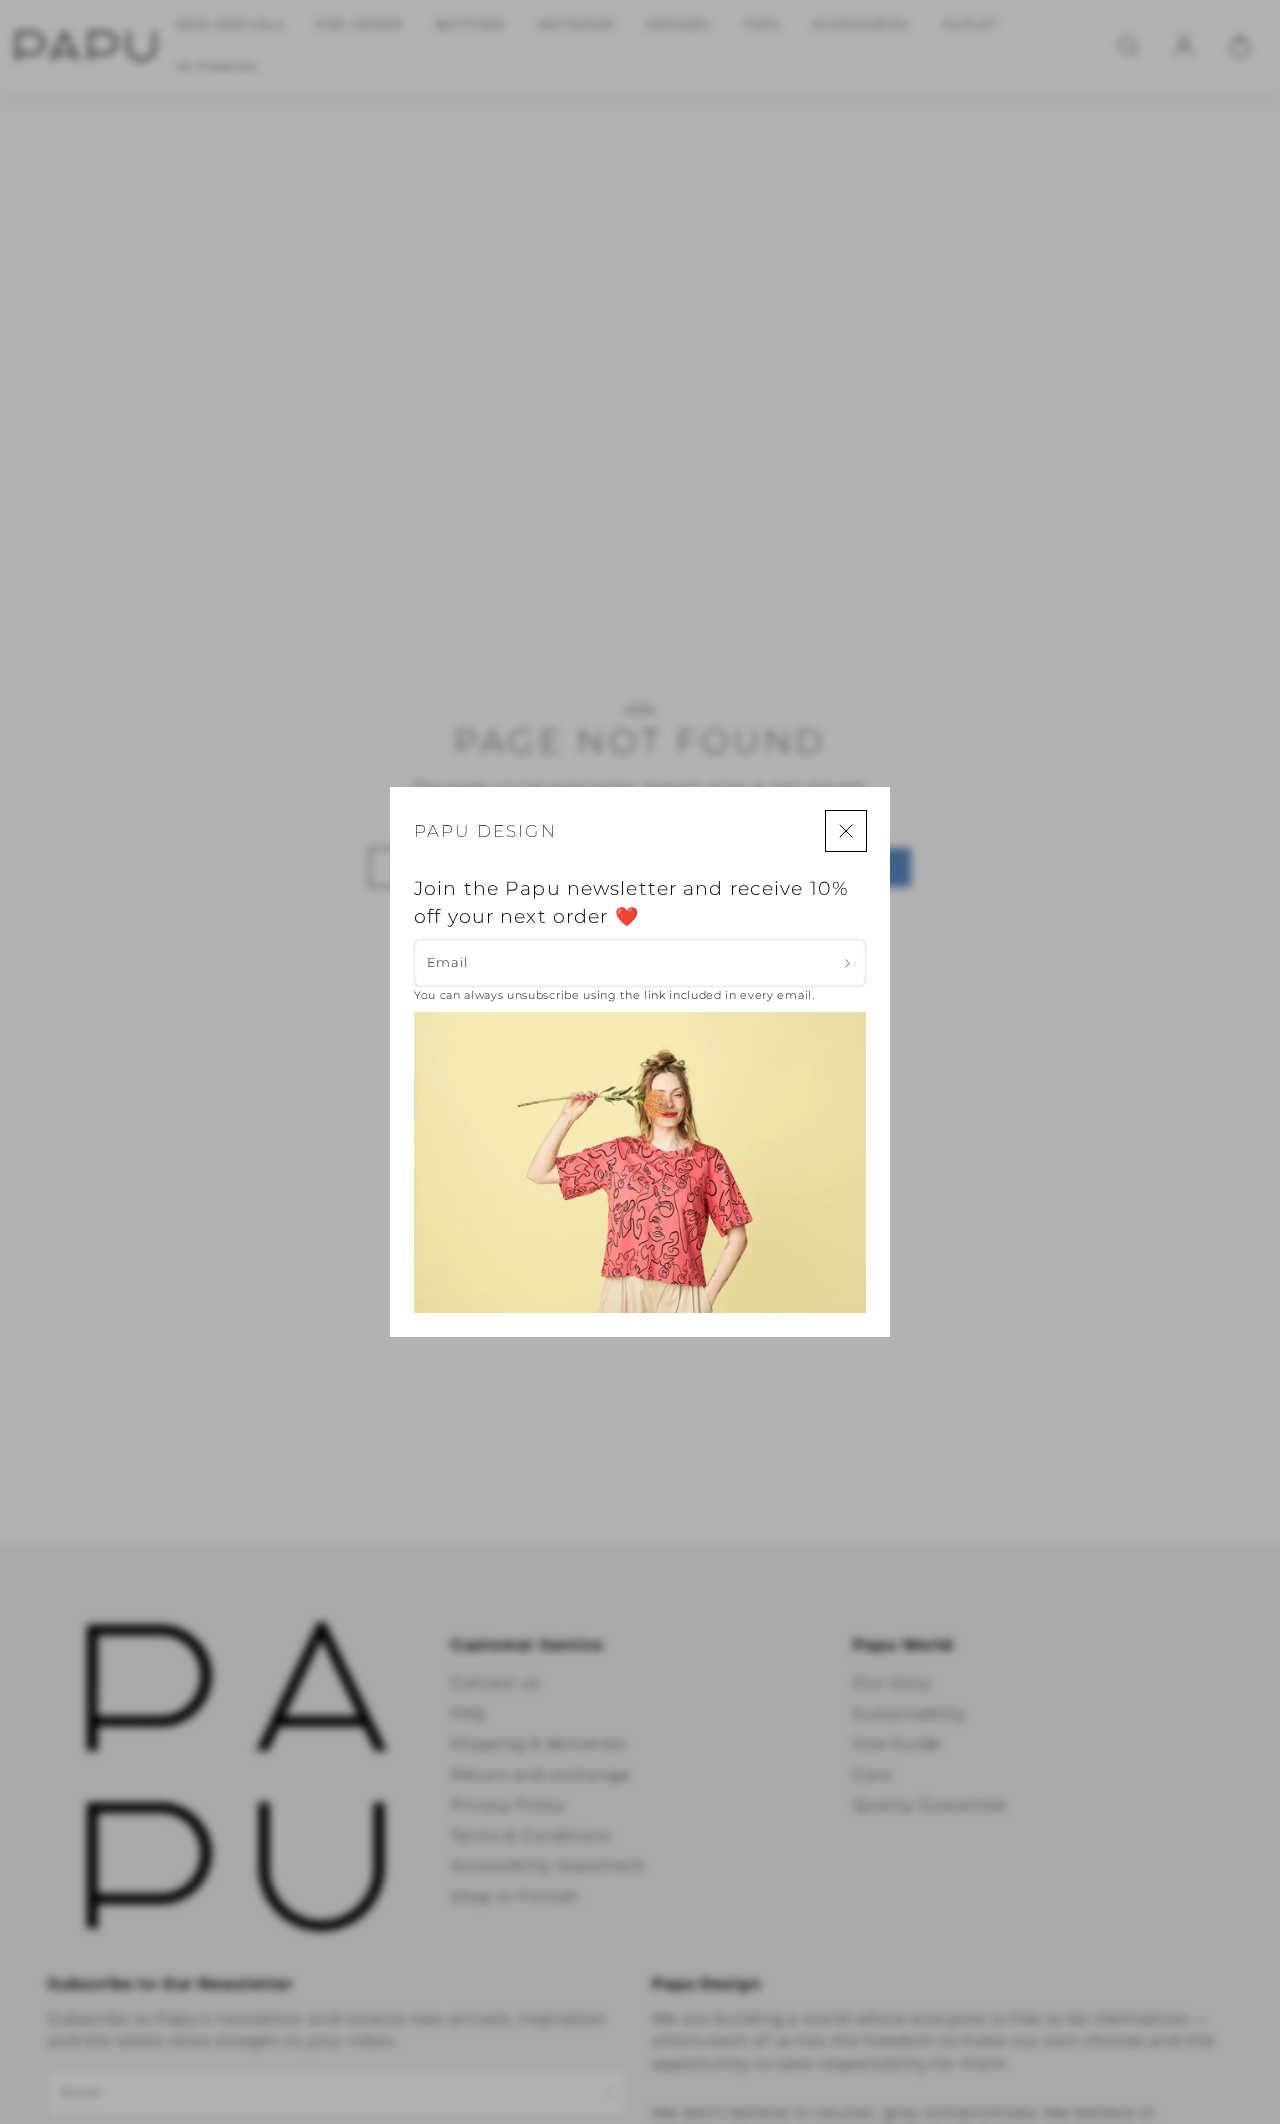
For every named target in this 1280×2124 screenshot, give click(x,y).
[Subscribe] (847, 963)
